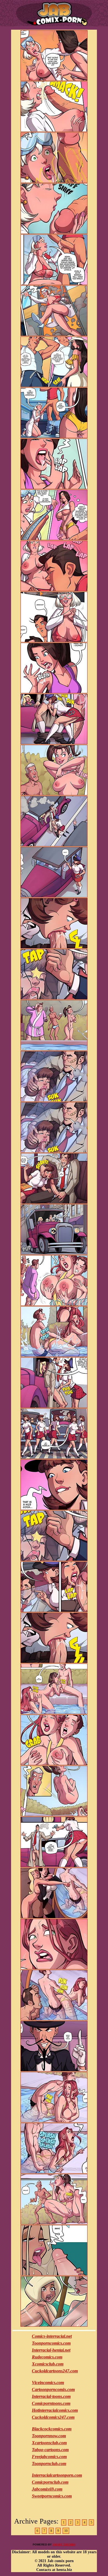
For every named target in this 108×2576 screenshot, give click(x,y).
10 (66, 2531)
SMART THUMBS (64, 2545)
